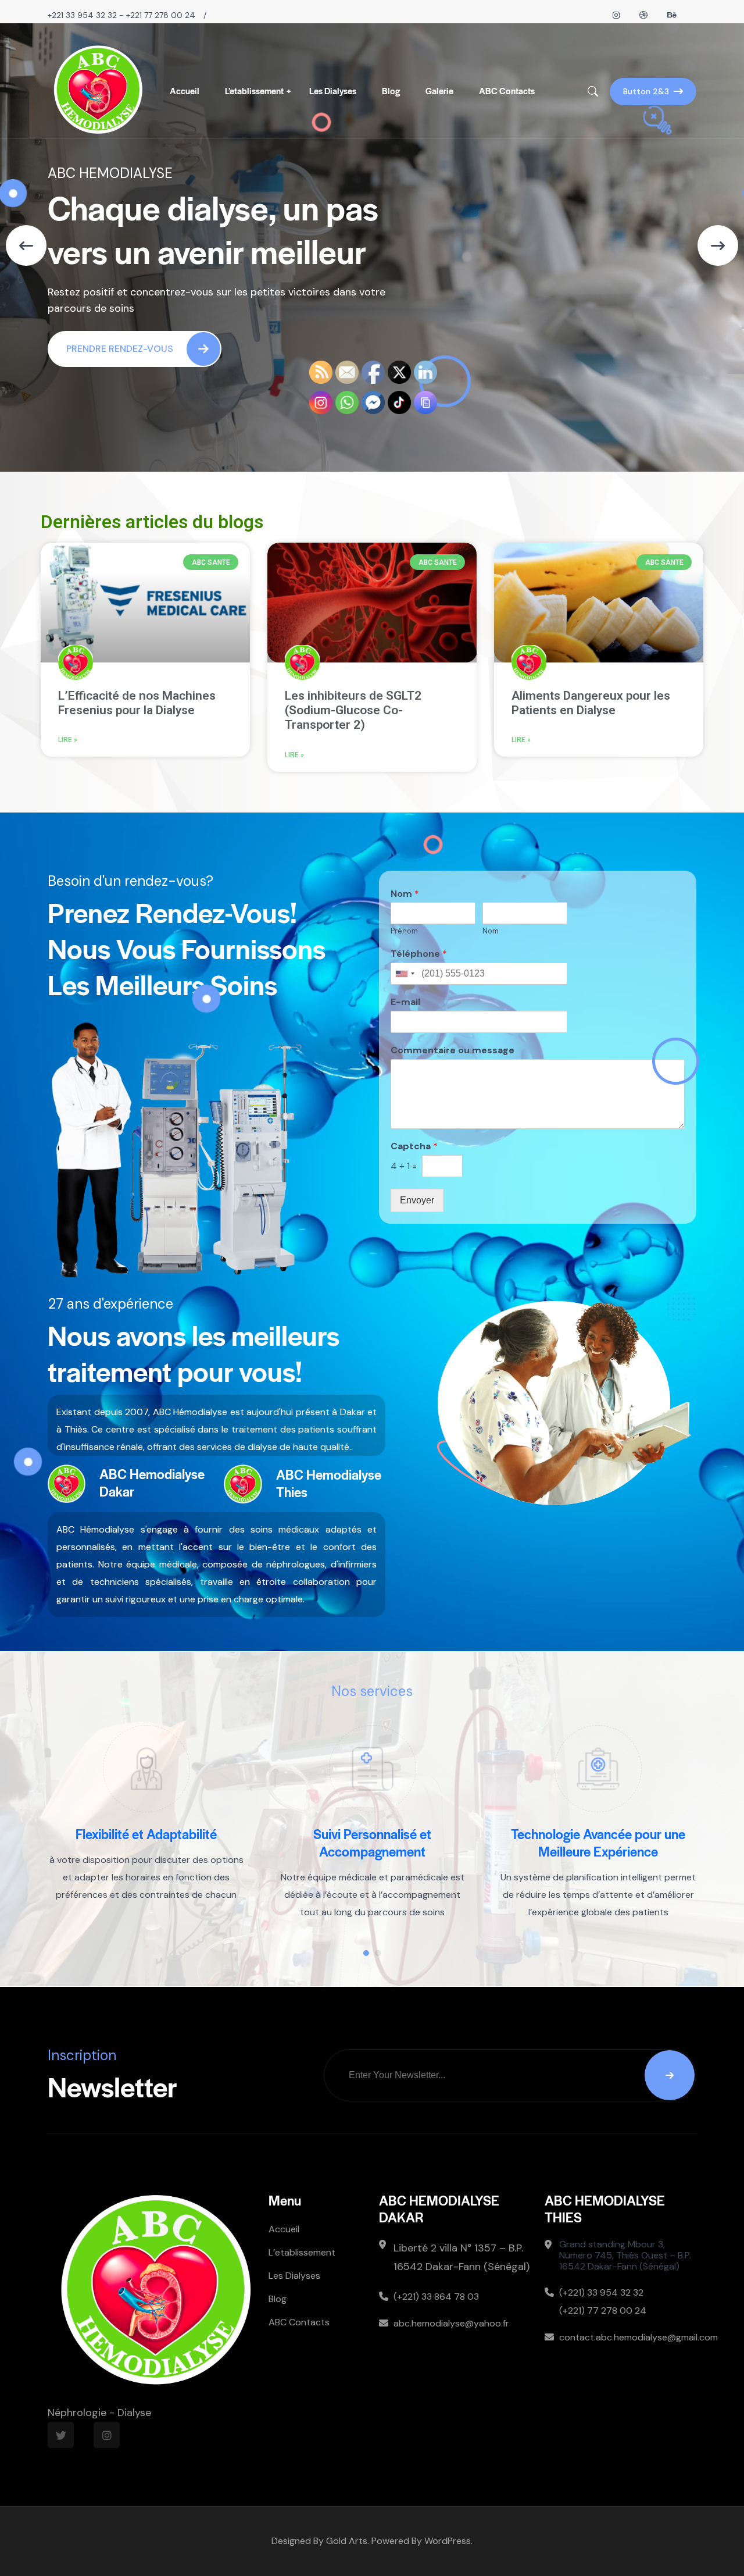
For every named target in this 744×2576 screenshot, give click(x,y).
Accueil (185, 90)
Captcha (414, 1146)
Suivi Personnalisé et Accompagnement (146, 1843)
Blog (391, 90)
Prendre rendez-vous (120, 349)
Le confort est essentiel (598, 1834)
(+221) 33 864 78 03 (436, 2297)
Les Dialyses (333, 90)
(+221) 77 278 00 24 (603, 2310)
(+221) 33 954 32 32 (601, 2292)
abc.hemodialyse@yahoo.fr (451, 2323)
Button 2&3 (646, 91)
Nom (405, 894)
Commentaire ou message (453, 1050)
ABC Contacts (507, 90)
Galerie (439, 90)
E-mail (405, 1002)
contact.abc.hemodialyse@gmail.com (628, 2337)
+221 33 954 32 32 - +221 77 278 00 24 (121, 15)
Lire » (68, 740)
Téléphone (419, 954)
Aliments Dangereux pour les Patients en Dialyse (591, 703)
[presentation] (26, 245)
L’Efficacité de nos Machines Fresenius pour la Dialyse (137, 703)
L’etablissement (254, 90)
